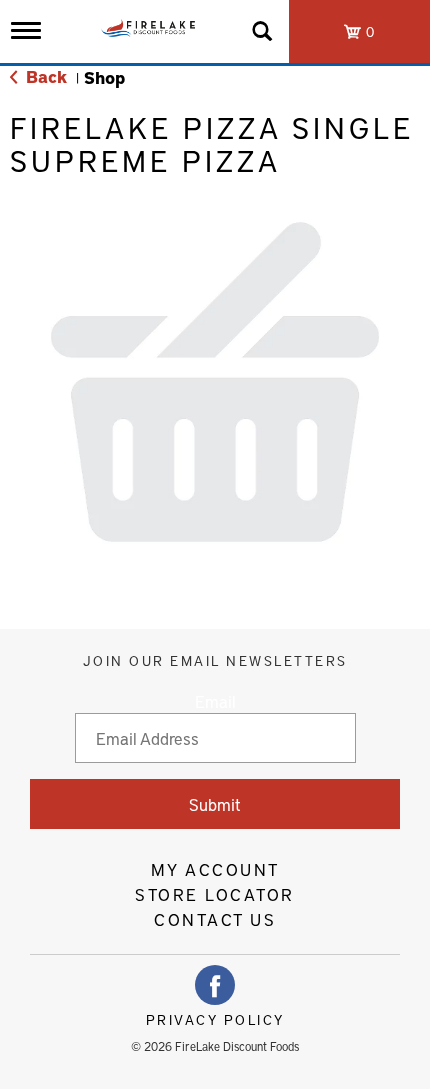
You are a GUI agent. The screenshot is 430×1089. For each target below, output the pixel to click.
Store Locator (215, 894)
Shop (104, 77)
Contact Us (215, 919)
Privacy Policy (215, 1020)
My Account (215, 869)
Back (44, 76)
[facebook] (215, 985)
